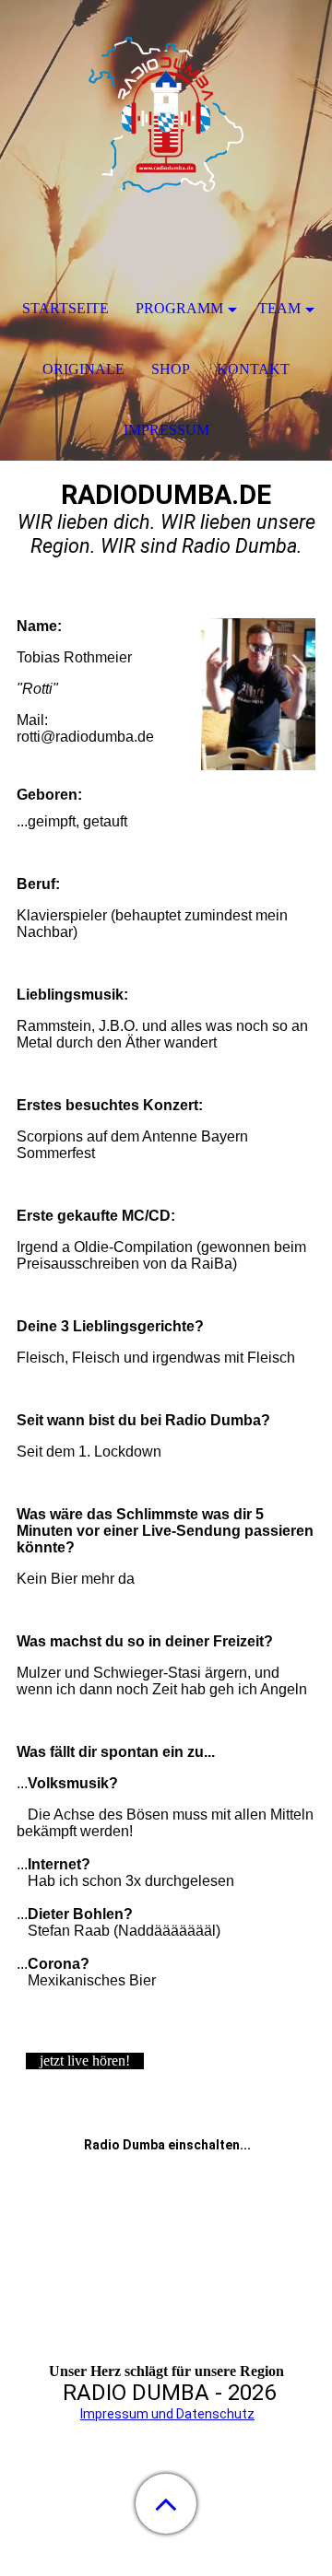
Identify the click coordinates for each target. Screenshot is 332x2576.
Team (279, 308)
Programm (179, 308)
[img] (166, 115)
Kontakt (253, 369)
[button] (166, 2504)
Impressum (166, 430)
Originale (83, 369)
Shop (171, 369)
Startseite (65, 308)
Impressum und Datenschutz (167, 2414)
